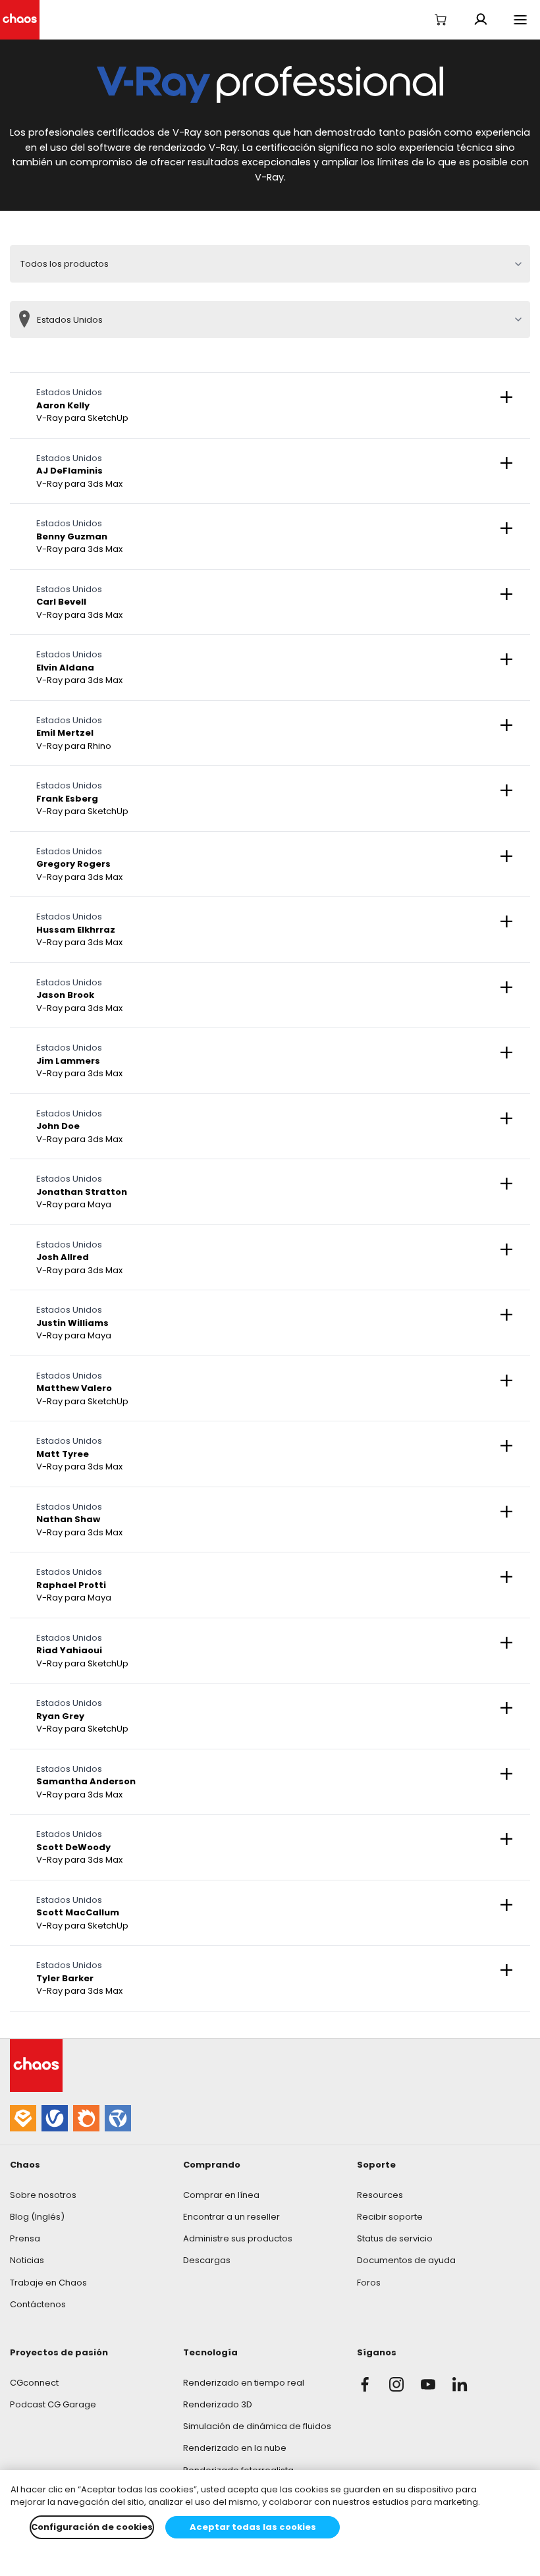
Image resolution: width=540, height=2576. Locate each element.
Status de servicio (395, 2238)
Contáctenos (38, 2304)
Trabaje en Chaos (48, 2283)
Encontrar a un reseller (231, 2217)
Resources (380, 2195)
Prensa (25, 2238)
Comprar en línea (221, 2195)
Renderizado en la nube (235, 2448)
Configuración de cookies (92, 2527)
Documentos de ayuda (406, 2260)
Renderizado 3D (218, 2404)
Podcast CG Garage (53, 2404)
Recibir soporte (390, 2217)
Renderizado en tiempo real (244, 2383)
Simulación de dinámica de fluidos (257, 2426)
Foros (369, 2283)
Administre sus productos (238, 2238)
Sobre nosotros (43, 2195)
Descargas (207, 2260)
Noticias (27, 2260)
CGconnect (34, 2383)
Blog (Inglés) (37, 2217)
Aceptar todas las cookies (253, 2527)
